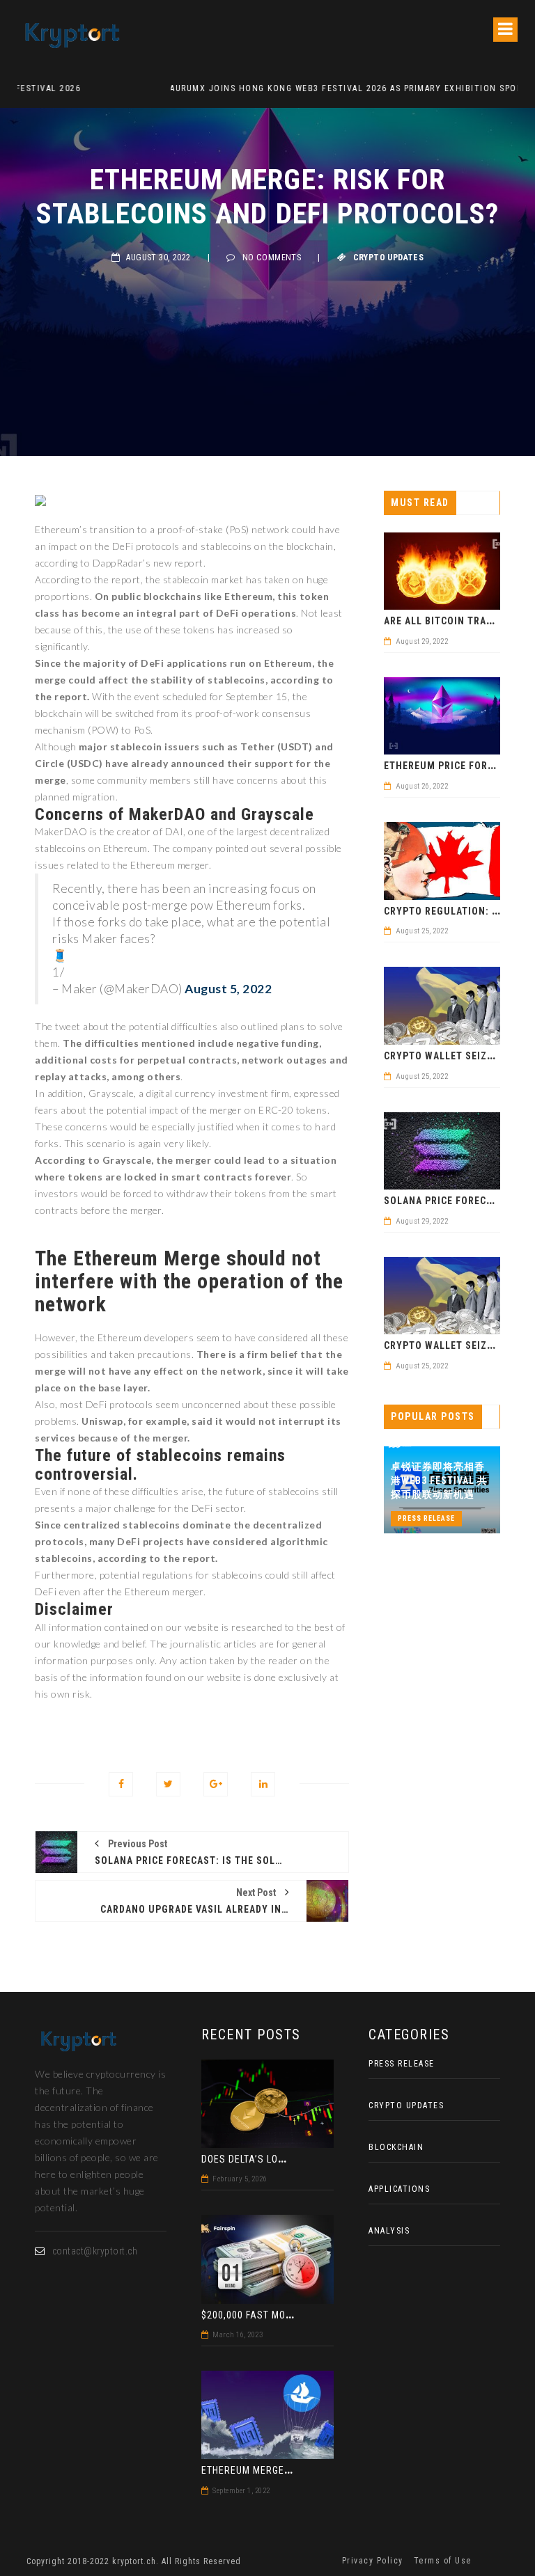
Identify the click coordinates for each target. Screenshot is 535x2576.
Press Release (426, 1518)
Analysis (389, 2231)
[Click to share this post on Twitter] (168, 1784)
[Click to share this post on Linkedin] (263, 1784)
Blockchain (396, 2147)
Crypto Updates (389, 258)
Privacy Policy (373, 2561)
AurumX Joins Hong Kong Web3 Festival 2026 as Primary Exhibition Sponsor (203, 88)
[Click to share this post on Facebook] (121, 1784)
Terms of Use (443, 2561)
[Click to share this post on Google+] (216, 1784)
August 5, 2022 (228, 989)
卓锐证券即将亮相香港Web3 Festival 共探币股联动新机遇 (439, 1480)
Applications (399, 2189)
